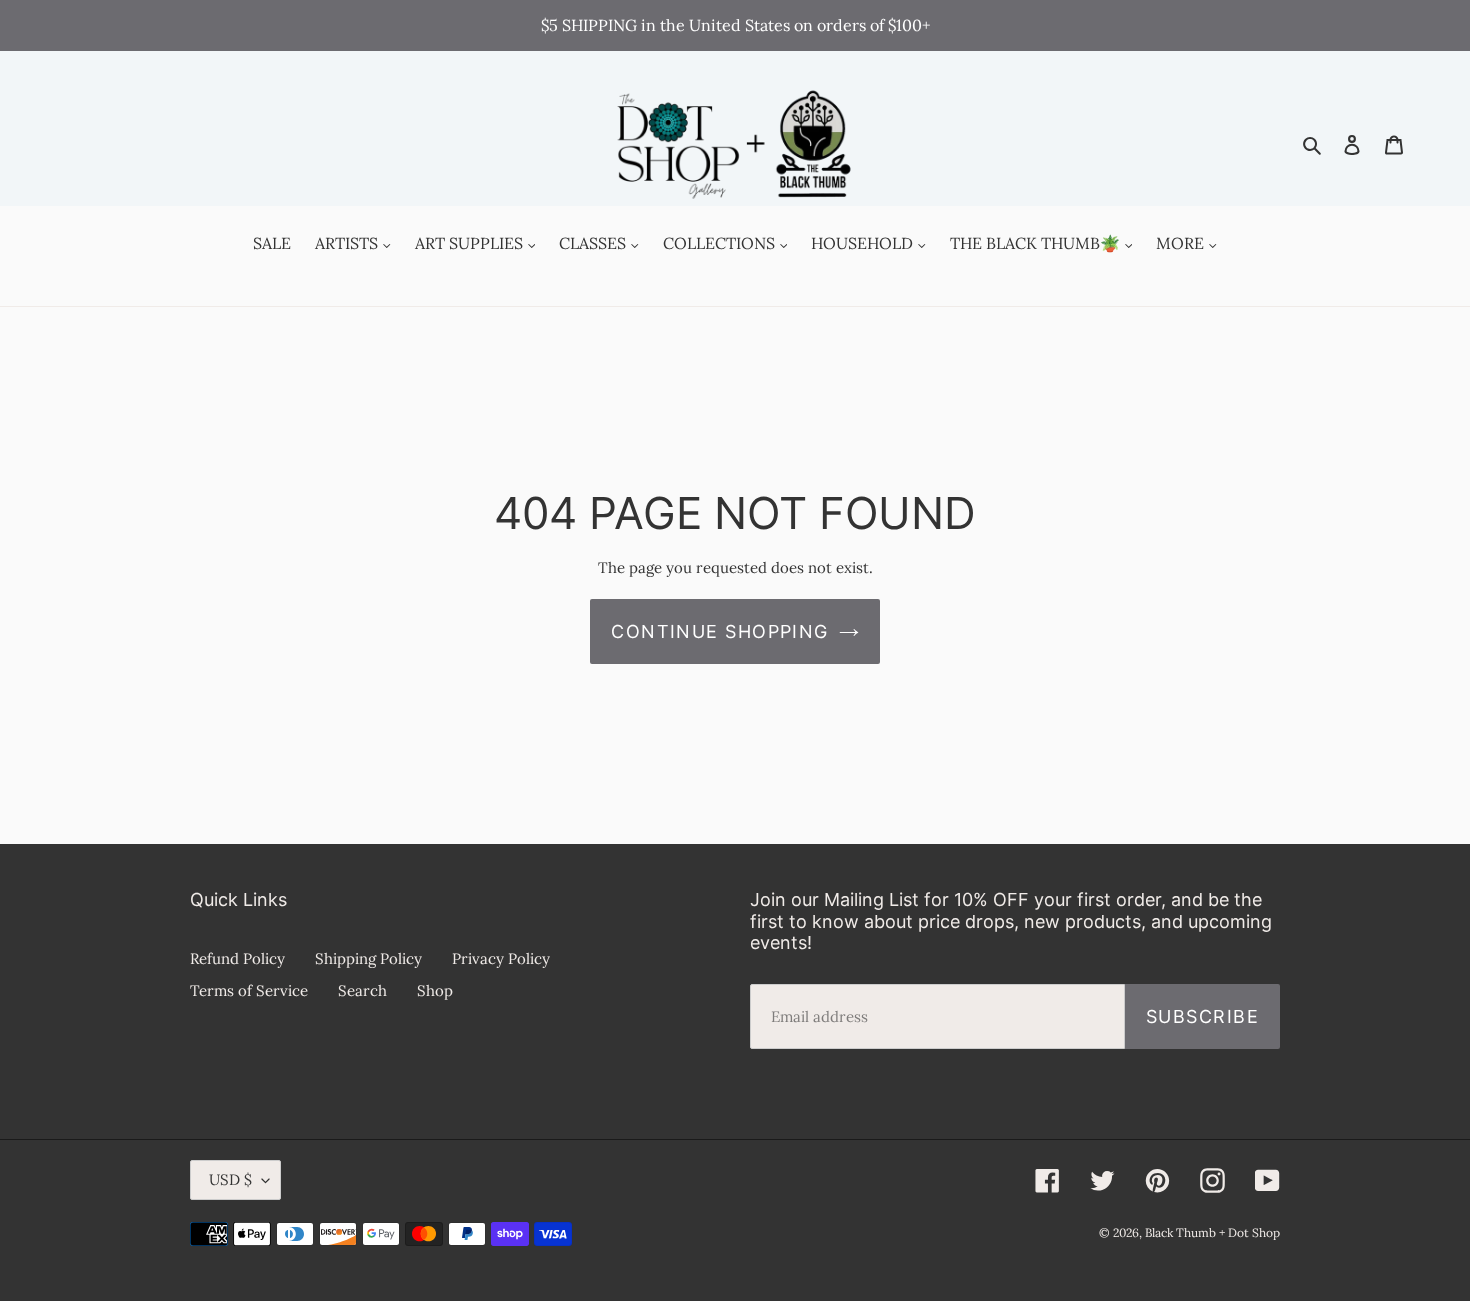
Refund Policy (237, 958)
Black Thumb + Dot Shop (1212, 1232)
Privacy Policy (501, 958)
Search (362, 990)
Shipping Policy (368, 958)
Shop (435, 990)
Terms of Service (249, 990)
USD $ (230, 1179)
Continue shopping (719, 631)
